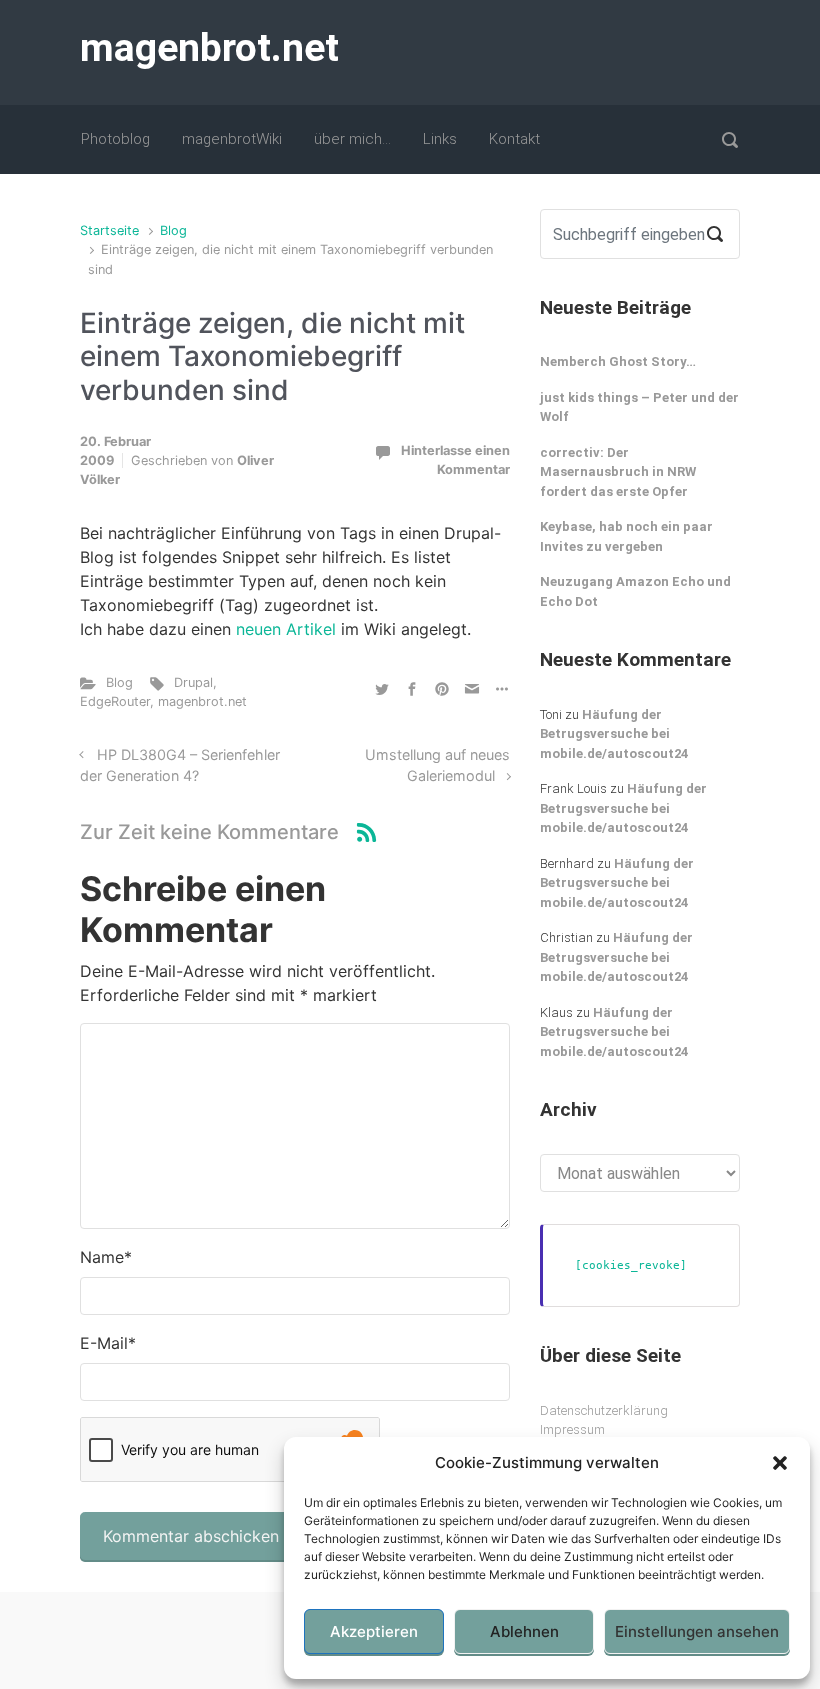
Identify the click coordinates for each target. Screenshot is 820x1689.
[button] (780, 1463)
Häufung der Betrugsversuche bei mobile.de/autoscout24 (614, 734)
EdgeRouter (115, 701)
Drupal (193, 682)
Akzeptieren (374, 1631)
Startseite (109, 230)
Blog (173, 230)
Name (106, 1257)
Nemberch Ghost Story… (618, 361)
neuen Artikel (286, 629)
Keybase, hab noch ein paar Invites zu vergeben (626, 536)
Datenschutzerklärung (604, 1410)
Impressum (572, 1429)
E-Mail (108, 1343)
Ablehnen (524, 1631)
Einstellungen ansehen (697, 1631)
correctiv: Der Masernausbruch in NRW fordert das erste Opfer (618, 472)
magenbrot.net (209, 48)
